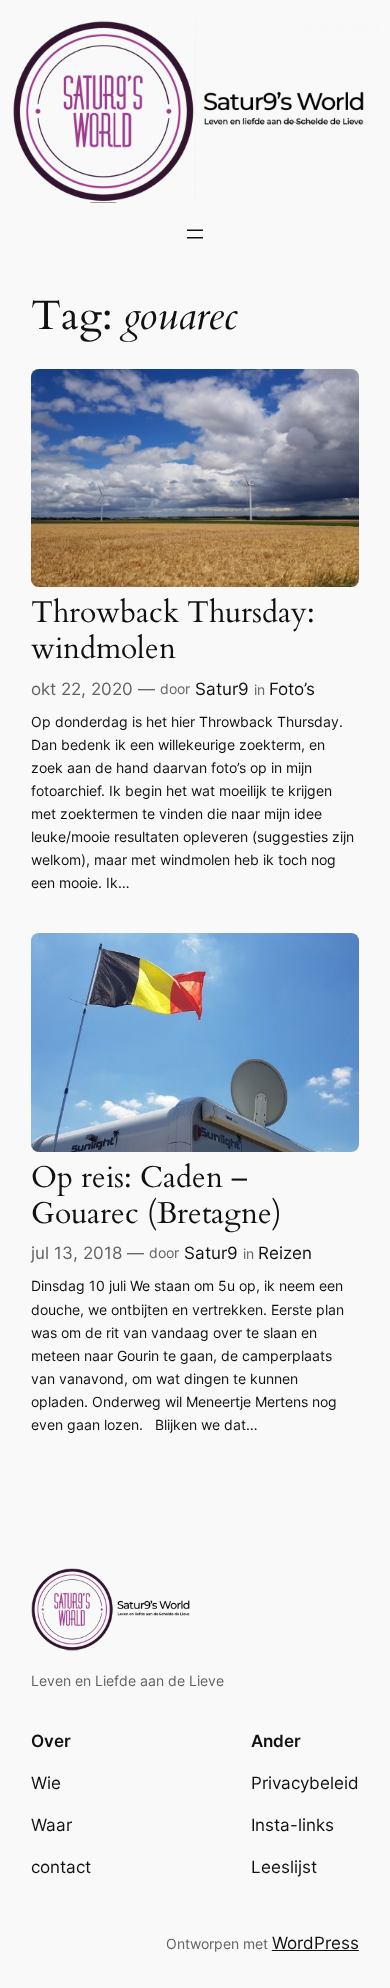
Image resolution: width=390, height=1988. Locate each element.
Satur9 (222, 689)
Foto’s (292, 689)
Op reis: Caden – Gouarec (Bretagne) (156, 1196)
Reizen (285, 1253)
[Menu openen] (195, 234)
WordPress (315, 1943)
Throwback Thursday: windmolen (173, 631)
